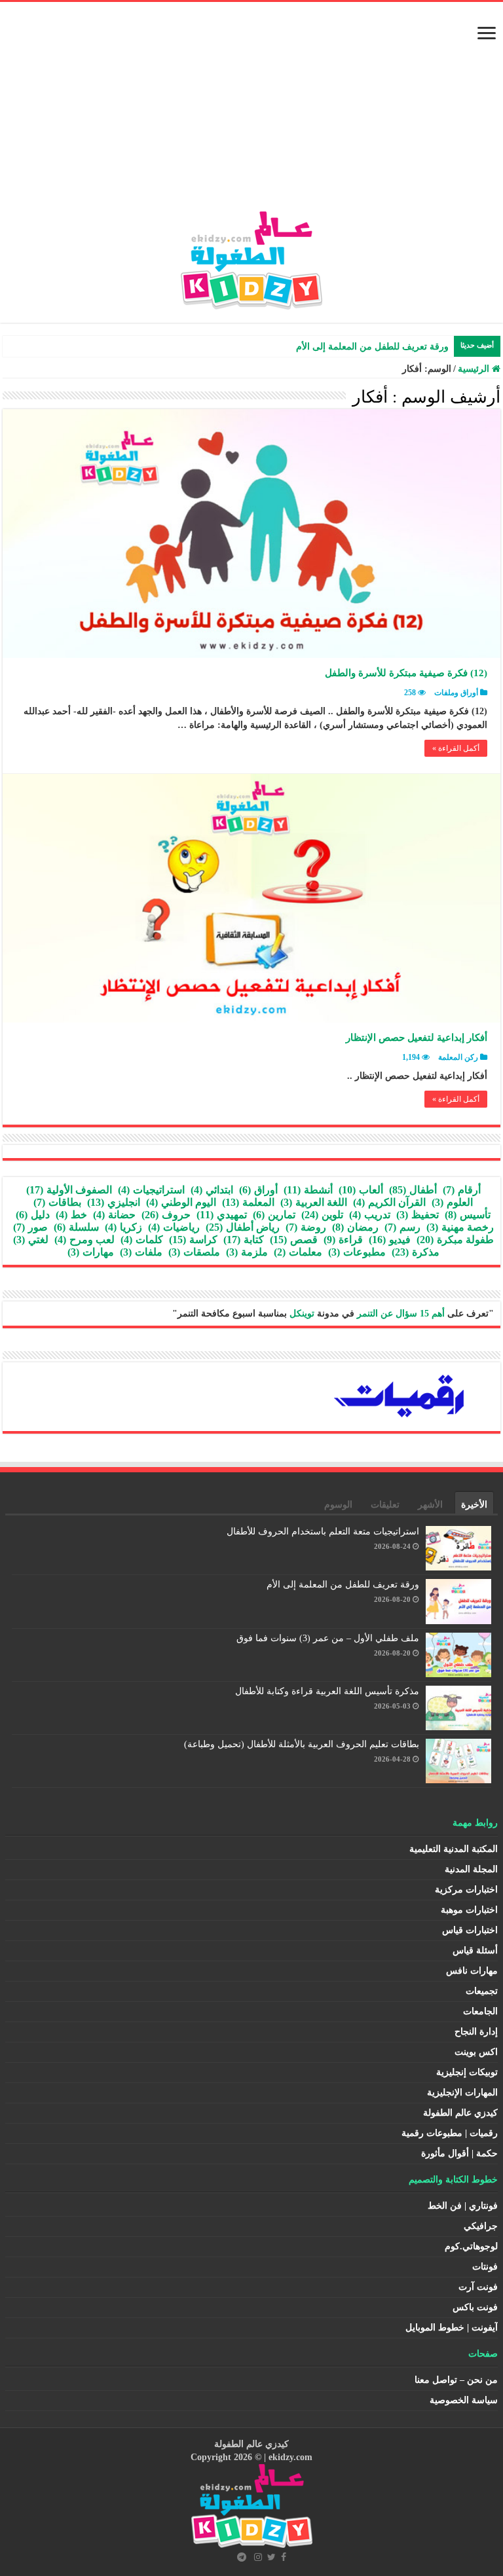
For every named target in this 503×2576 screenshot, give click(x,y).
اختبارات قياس (470, 1930)
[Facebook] (284, 2557)
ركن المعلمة (458, 1057)
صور (30, 1227)
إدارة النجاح (476, 2032)
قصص (294, 1240)
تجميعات (482, 1991)
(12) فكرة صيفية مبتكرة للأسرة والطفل (406, 673)
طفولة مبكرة (455, 1240)
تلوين (322, 1215)
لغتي (31, 1240)
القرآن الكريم (389, 1202)
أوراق (258, 1190)
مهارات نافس (472, 1971)
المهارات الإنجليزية (462, 2093)
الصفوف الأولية (69, 1190)
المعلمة (248, 1202)
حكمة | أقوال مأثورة (459, 2153)
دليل (33, 1215)
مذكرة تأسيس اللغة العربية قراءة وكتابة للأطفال (327, 1691)
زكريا (123, 1227)
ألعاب (361, 1190)
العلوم (452, 1202)
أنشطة (308, 1190)
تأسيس (468, 1215)
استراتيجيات (151, 1190)
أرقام (462, 1190)
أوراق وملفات (456, 693)
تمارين (274, 1215)
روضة (306, 1227)
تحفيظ (418, 1215)
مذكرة (416, 1252)
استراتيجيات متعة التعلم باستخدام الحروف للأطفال (323, 1532)
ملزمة (247, 1252)
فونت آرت (478, 2287)
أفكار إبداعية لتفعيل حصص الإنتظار (417, 1038)
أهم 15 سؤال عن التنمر (401, 1314)
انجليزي (114, 1202)
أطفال (413, 1190)
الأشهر (430, 1505)
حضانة (114, 1215)
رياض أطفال (243, 1227)
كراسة (193, 1240)
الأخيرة (474, 1505)
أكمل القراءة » (456, 748)
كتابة (244, 1240)
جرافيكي (481, 2226)
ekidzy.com (290, 2457)
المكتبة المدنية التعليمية (454, 1849)
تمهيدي (222, 1215)
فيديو (390, 1240)
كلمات (142, 1240)
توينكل (302, 1314)
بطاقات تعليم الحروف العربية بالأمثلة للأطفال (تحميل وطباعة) (302, 1744)
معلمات (298, 1252)
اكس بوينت (476, 2052)
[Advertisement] (251, 113)
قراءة (343, 1240)
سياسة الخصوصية (464, 2400)
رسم (402, 1227)
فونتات (485, 2267)
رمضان (355, 1227)
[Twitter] (271, 2557)
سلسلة (76, 1227)
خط (71, 1215)
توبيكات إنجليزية (467, 2072)
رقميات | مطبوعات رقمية (450, 2133)
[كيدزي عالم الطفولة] (251, 258)
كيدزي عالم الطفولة (460, 2113)
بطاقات (57, 1202)
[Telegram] (242, 2557)
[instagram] (258, 2557)
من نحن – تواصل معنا (456, 2380)
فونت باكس (475, 2307)
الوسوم (338, 1505)
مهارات (91, 1252)
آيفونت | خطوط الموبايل (452, 2328)
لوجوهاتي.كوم (471, 2246)
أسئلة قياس (475, 1950)
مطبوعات (357, 1252)
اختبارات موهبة (469, 1910)
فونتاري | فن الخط (463, 2206)
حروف (166, 1215)
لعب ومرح (84, 1240)
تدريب (370, 1215)
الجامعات (480, 2011)
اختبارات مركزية (466, 1890)
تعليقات (385, 1505)
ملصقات (194, 1252)
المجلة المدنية (471, 1869)
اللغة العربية (314, 1202)
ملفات (141, 1252)
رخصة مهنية (460, 1227)
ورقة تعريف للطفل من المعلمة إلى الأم (372, 347)
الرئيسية (475, 369)
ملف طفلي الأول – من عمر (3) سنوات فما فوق (328, 1638)
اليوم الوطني (181, 1202)
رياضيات (174, 1227)
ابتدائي (212, 1190)
